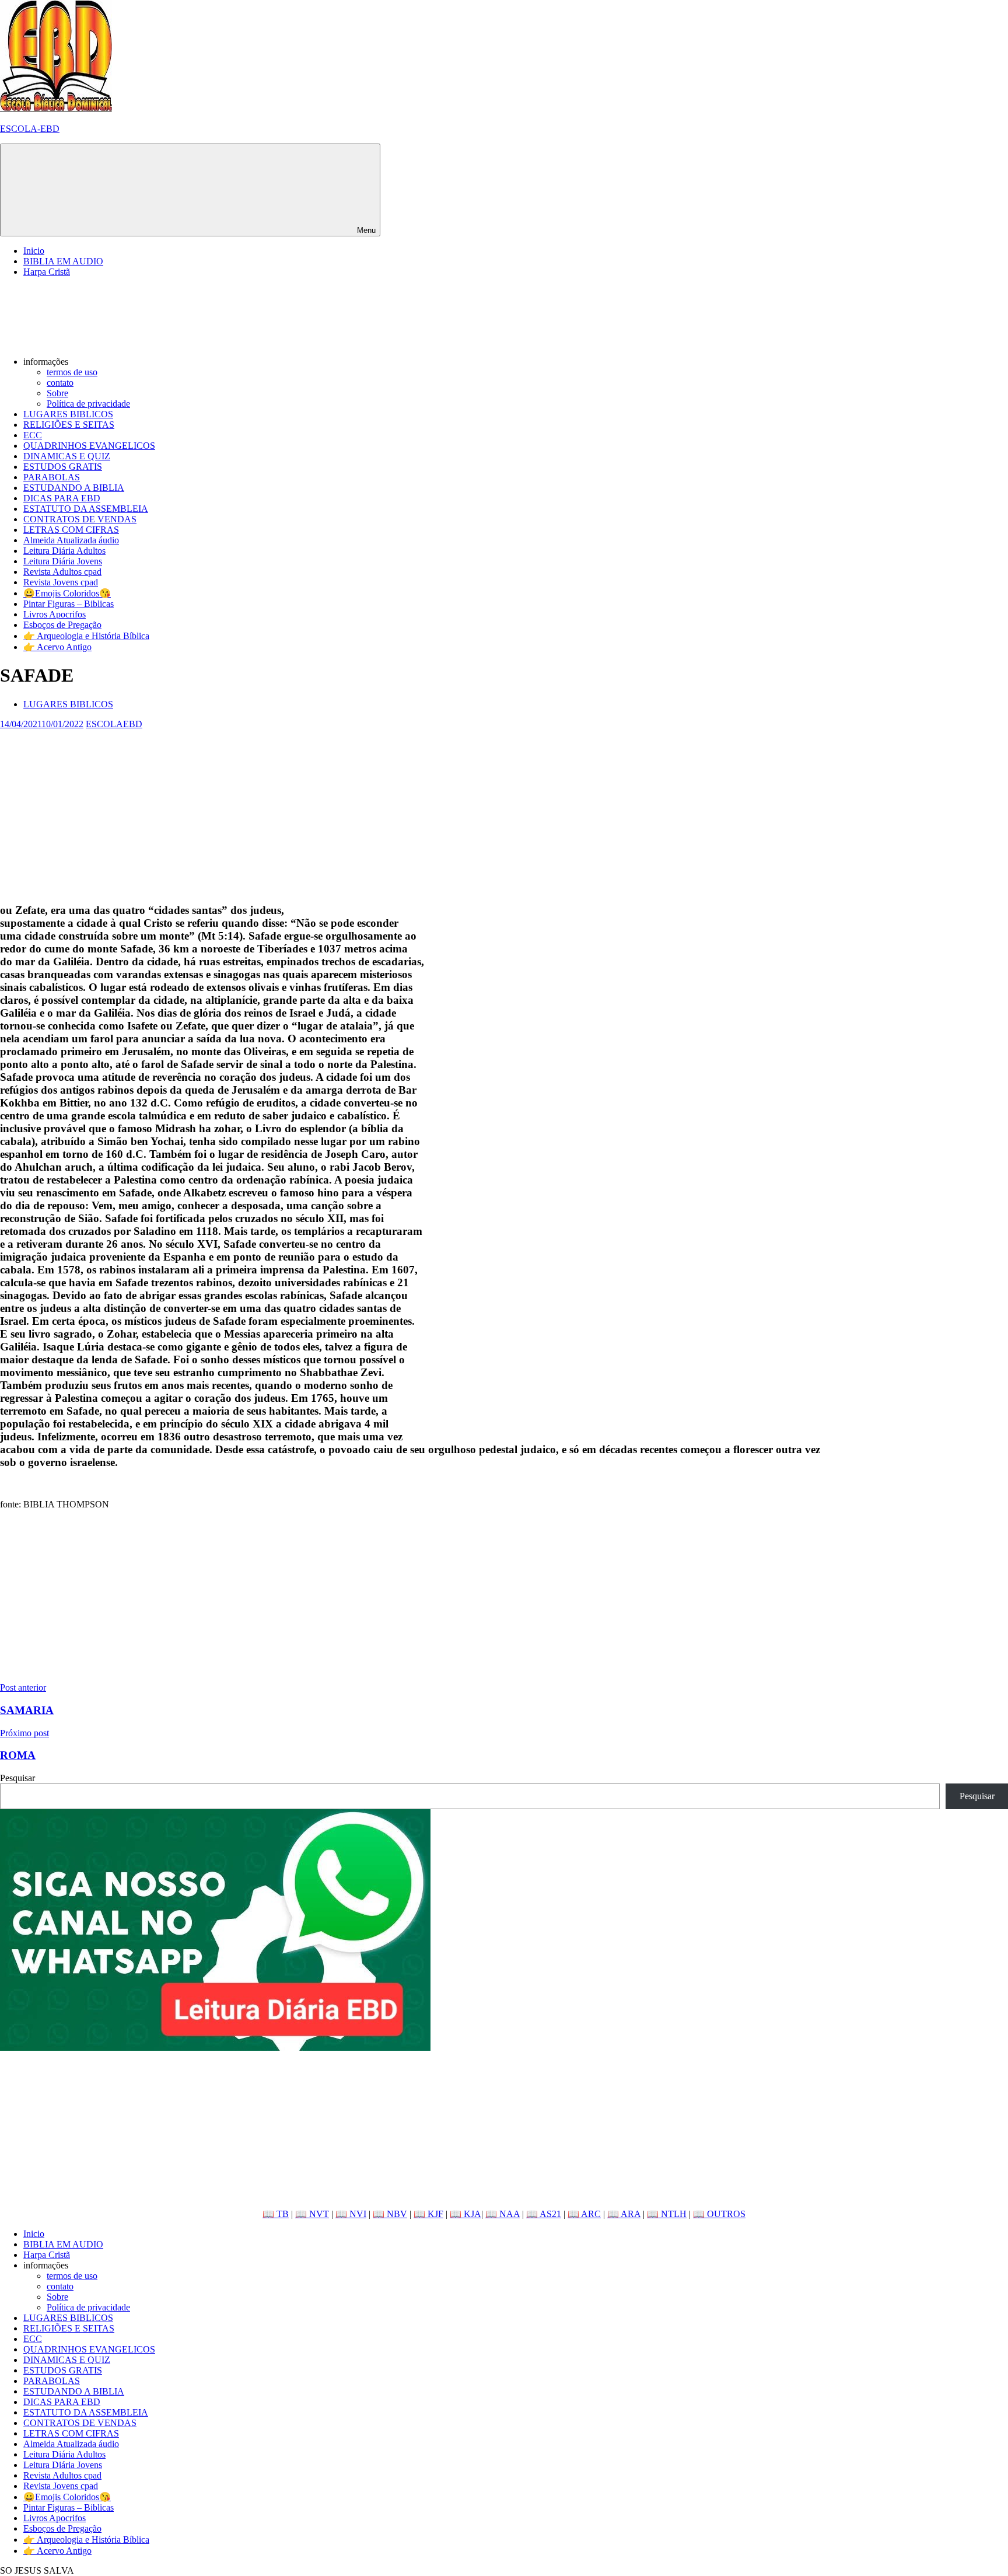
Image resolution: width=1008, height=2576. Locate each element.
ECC (33, 435)
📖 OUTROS (719, 2214)
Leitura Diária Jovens (63, 561)
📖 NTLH (667, 2214)
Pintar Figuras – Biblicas (69, 604)
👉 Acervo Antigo (57, 647)
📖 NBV (390, 2214)
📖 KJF (428, 2214)
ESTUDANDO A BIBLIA (74, 488)
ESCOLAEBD (114, 724)
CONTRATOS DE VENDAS (80, 519)
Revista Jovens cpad (61, 582)
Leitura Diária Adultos (64, 551)
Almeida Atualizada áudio (71, 540)
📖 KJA (466, 2214)
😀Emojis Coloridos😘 (67, 593)
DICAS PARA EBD (62, 498)
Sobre (57, 393)
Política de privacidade (88, 404)
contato (60, 383)
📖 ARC (584, 2214)
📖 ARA (624, 2214)
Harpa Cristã (47, 272)
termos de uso (72, 372)
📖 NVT (312, 2214)
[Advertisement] (350, 811)
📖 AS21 (544, 2214)
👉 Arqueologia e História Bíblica (86, 636)
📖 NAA (503, 2214)
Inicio (34, 251)
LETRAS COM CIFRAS (71, 530)
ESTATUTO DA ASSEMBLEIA (86, 509)
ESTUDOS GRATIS (63, 467)
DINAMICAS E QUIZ (67, 456)
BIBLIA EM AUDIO (63, 261)
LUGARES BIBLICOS (68, 414)
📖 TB (276, 2214)
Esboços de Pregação (62, 625)
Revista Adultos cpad (62, 572)
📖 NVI (351, 2214)
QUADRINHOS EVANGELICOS (89, 446)
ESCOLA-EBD (30, 129)
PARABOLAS (52, 477)
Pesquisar (17, 1778)
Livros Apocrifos (55, 614)
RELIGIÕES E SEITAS (69, 425)
